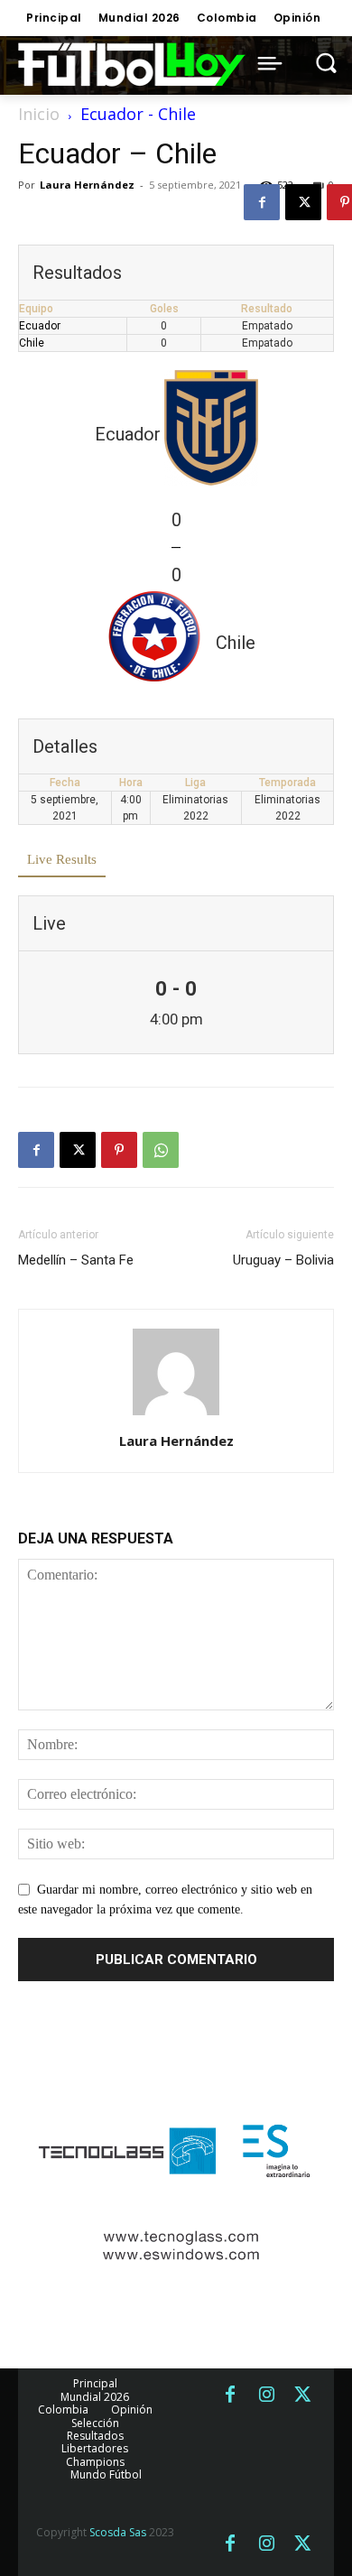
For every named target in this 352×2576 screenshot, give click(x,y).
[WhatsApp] (161, 1150)
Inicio (39, 114)
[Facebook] (262, 202)
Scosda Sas (118, 2532)
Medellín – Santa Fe (76, 1260)
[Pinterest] (119, 1150)
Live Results (62, 859)
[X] (303, 202)
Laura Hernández (87, 185)
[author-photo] (176, 1416)
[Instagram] (266, 2395)
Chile (32, 343)
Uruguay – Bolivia (283, 1260)
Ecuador (40, 326)
